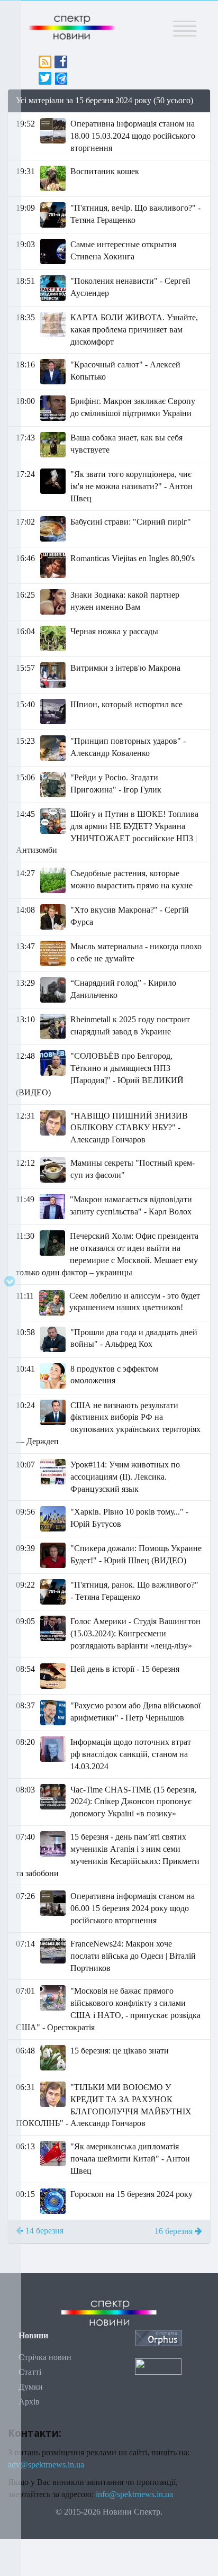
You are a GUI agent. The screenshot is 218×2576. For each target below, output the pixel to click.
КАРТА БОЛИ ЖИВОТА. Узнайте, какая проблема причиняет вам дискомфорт (134, 330)
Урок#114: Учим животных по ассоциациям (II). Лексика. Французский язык (125, 1477)
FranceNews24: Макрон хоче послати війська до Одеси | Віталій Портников (133, 1956)
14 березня (43, 2231)
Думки (31, 2387)
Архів (29, 2402)
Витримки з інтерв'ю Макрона (125, 668)
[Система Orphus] (158, 2338)
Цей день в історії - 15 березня (125, 1669)
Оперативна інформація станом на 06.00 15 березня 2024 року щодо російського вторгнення (133, 1908)
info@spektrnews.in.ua (134, 2494)
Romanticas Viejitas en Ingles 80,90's (133, 558)
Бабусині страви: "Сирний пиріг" (131, 522)
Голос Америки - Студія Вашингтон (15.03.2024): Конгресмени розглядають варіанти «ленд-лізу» (135, 1633)
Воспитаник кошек (105, 171)
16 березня (175, 2231)
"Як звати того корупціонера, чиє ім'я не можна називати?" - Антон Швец (131, 486)
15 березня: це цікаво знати (120, 2051)
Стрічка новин (45, 2357)
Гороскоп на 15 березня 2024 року (131, 2194)
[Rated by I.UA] (158, 2366)
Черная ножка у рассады (114, 631)
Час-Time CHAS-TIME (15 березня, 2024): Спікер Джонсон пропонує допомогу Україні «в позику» (133, 1802)
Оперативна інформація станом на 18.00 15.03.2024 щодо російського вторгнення (133, 136)
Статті (30, 2372)
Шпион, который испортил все (126, 704)
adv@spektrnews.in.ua (46, 2465)
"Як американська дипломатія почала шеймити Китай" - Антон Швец (130, 2159)
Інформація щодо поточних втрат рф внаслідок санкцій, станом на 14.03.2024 (131, 1754)
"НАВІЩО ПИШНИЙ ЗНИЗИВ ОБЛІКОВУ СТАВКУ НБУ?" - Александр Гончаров (129, 1128)
